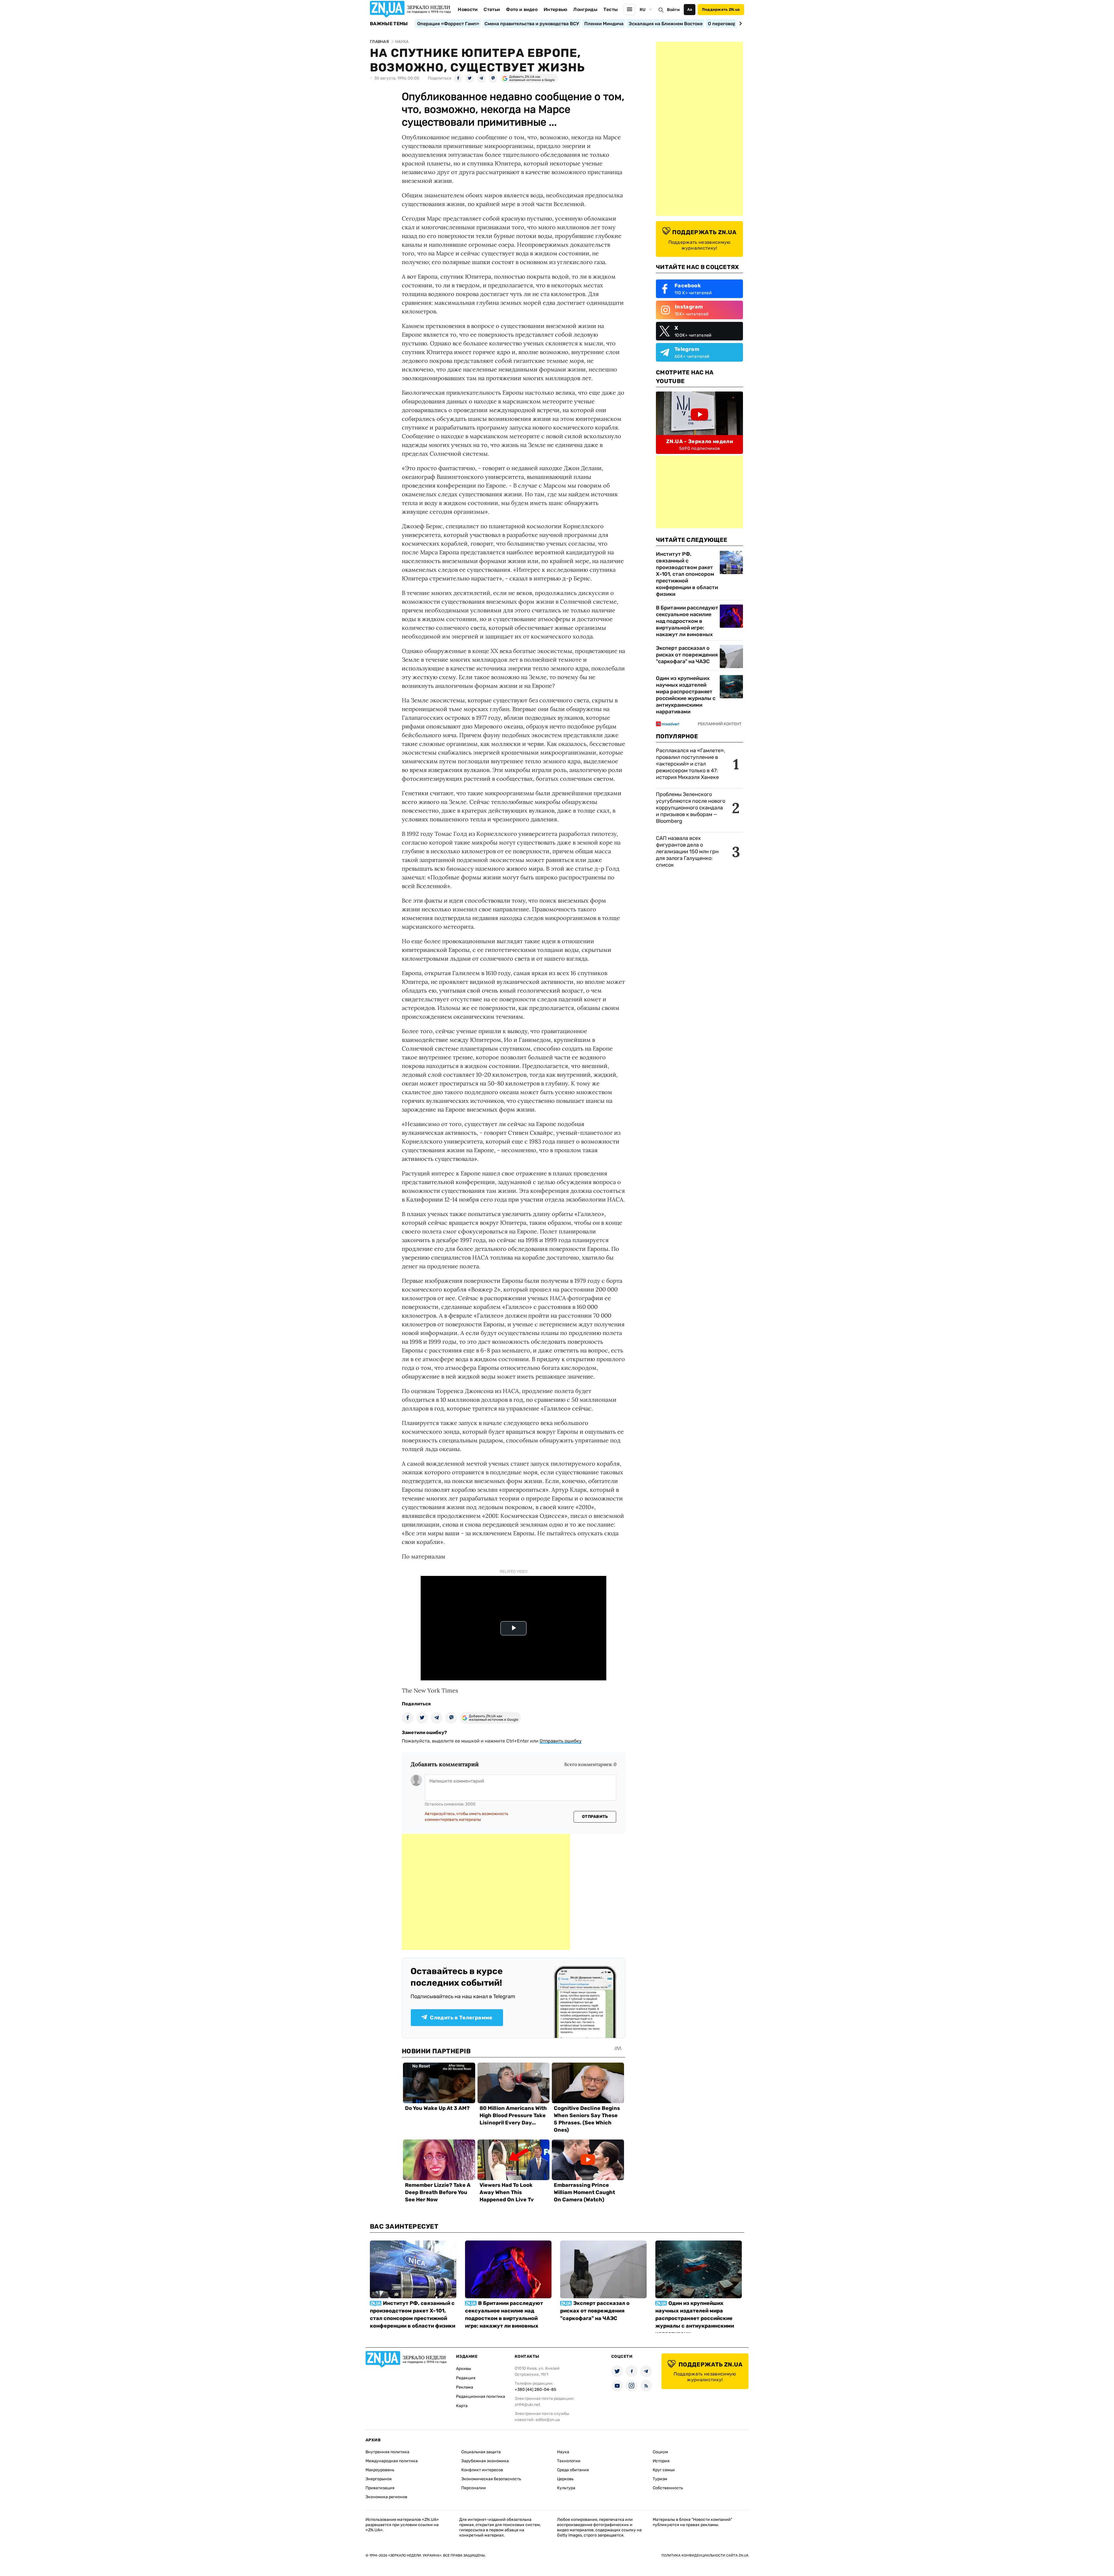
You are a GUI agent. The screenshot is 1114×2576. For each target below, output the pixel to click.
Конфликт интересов (482, 2470)
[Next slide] (740, 24)
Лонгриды (585, 9)
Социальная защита (481, 2452)
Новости (468, 9)
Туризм (660, 2479)
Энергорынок (379, 2479)
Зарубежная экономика (485, 2461)
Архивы (464, 2369)
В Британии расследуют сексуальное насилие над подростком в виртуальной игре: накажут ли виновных (687, 621)
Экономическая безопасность (491, 2479)
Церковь (565, 2479)
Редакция (466, 2378)
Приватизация (380, 2488)
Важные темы (389, 24)
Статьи (492, 9)
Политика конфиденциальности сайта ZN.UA (705, 2555)
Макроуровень (380, 2470)
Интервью (556, 9)
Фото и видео (522, 9)
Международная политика (392, 2461)
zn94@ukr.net (527, 2405)
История (661, 2461)
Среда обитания (573, 2470)
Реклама (465, 2387)
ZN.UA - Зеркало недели (699, 441)
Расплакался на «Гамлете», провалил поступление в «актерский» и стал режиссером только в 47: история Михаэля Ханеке (690, 764)
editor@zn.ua (548, 2420)
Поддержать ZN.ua (721, 9)
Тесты (611, 9)
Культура (566, 2488)
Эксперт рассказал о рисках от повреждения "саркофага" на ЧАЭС (687, 655)
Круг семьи (664, 2470)
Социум (660, 2452)
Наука (563, 2452)
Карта (462, 2406)
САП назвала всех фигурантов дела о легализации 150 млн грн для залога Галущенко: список (687, 852)
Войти (673, 10)
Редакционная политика (481, 2396)
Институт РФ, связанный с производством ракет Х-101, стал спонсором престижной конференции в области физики (687, 574)
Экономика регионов (386, 2497)
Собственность (668, 2488)
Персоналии (474, 2488)
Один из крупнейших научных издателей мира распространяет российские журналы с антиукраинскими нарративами (686, 695)
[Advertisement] (486, 1892)
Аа (690, 9)
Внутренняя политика (387, 2452)
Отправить (595, 1817)
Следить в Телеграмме (461, 2018)
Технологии (569, 2461)
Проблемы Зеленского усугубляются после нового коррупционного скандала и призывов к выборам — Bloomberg (691, 808)
